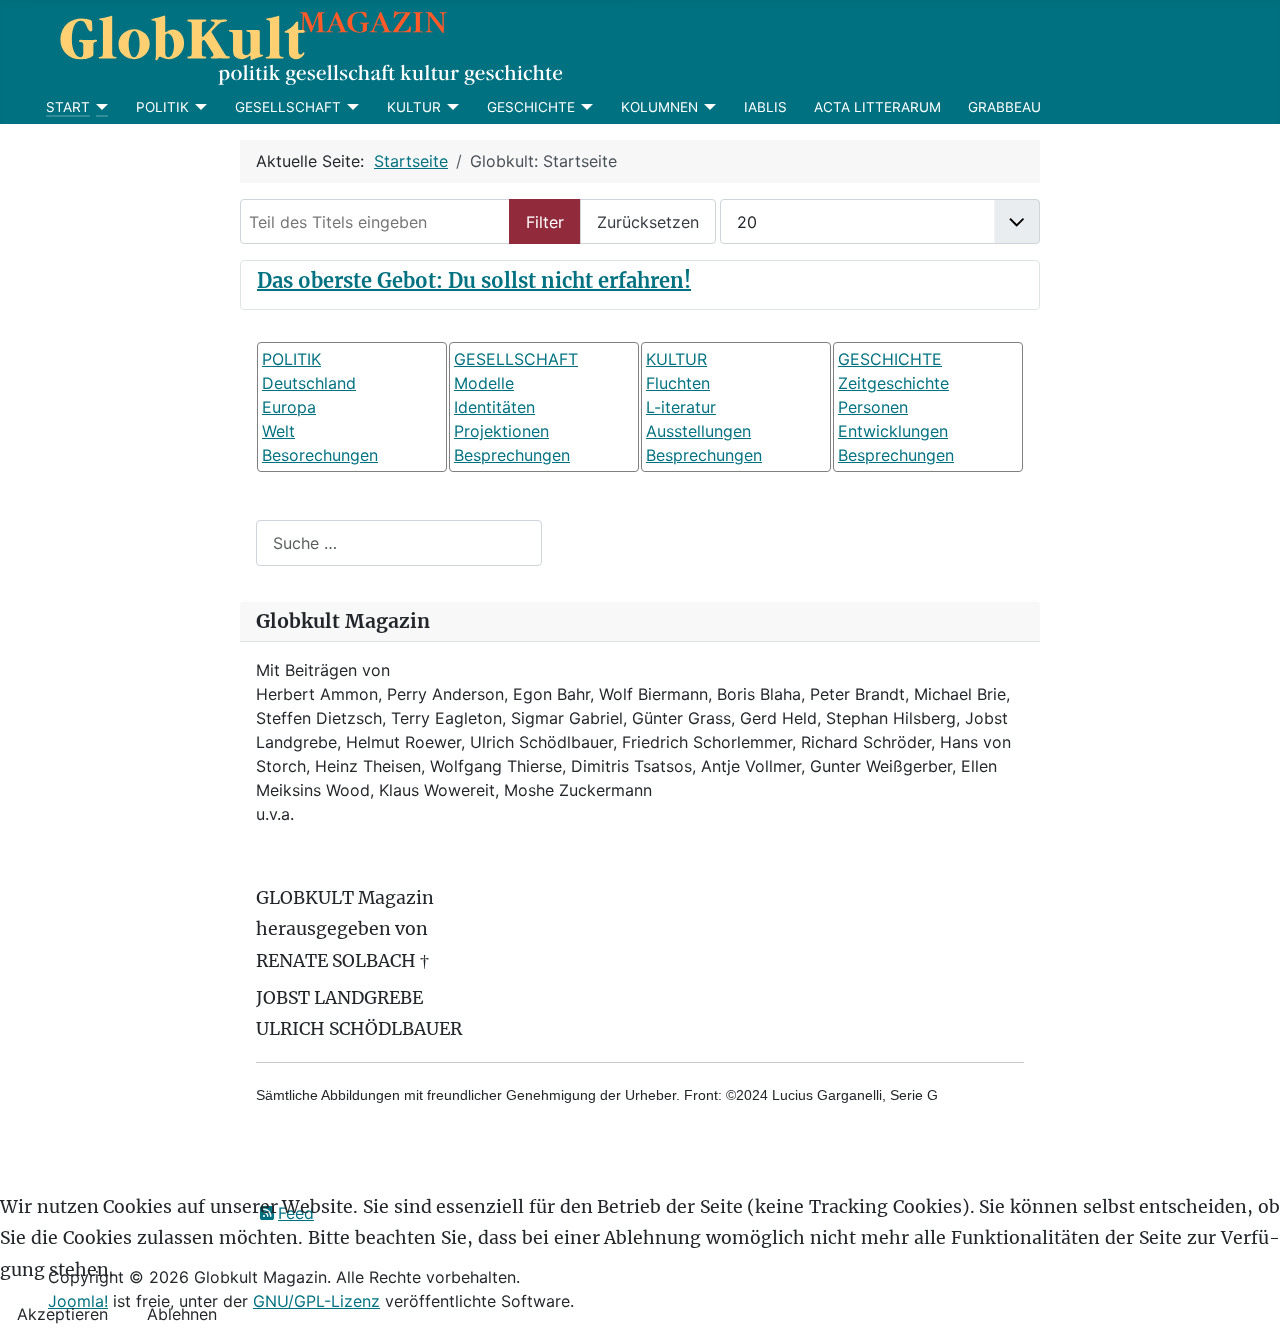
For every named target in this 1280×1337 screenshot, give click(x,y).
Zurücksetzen (648, 222)
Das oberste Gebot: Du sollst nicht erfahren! (474, 280)
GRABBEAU (1004, 107)
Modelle (484, 383)
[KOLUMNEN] (707, 107)
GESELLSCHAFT (288, 107)
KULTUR (414, 107)
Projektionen (501, 431)
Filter (545, 222)
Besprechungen (512, 455)
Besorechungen (320, 455)
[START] (99, 107)
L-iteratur (681, 407)
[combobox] (399, 542)
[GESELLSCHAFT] (350, 107)
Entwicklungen (893, 431)
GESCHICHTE (531, 107)
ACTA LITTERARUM (877, 107)
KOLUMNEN (659, 107)
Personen (873, 407)
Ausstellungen (698, 431)
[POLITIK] (198, 107)
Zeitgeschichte (893, 383)
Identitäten (494, 407)
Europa (289, 407)
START (68, 107)
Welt (278, 431)
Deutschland (309, 383)
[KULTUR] (450, 107)
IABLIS (765, 107)
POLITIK (162, 107)
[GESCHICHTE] (584, 107)
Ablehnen (182, 1314)
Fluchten (678, 383)
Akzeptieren (62, 1314)
